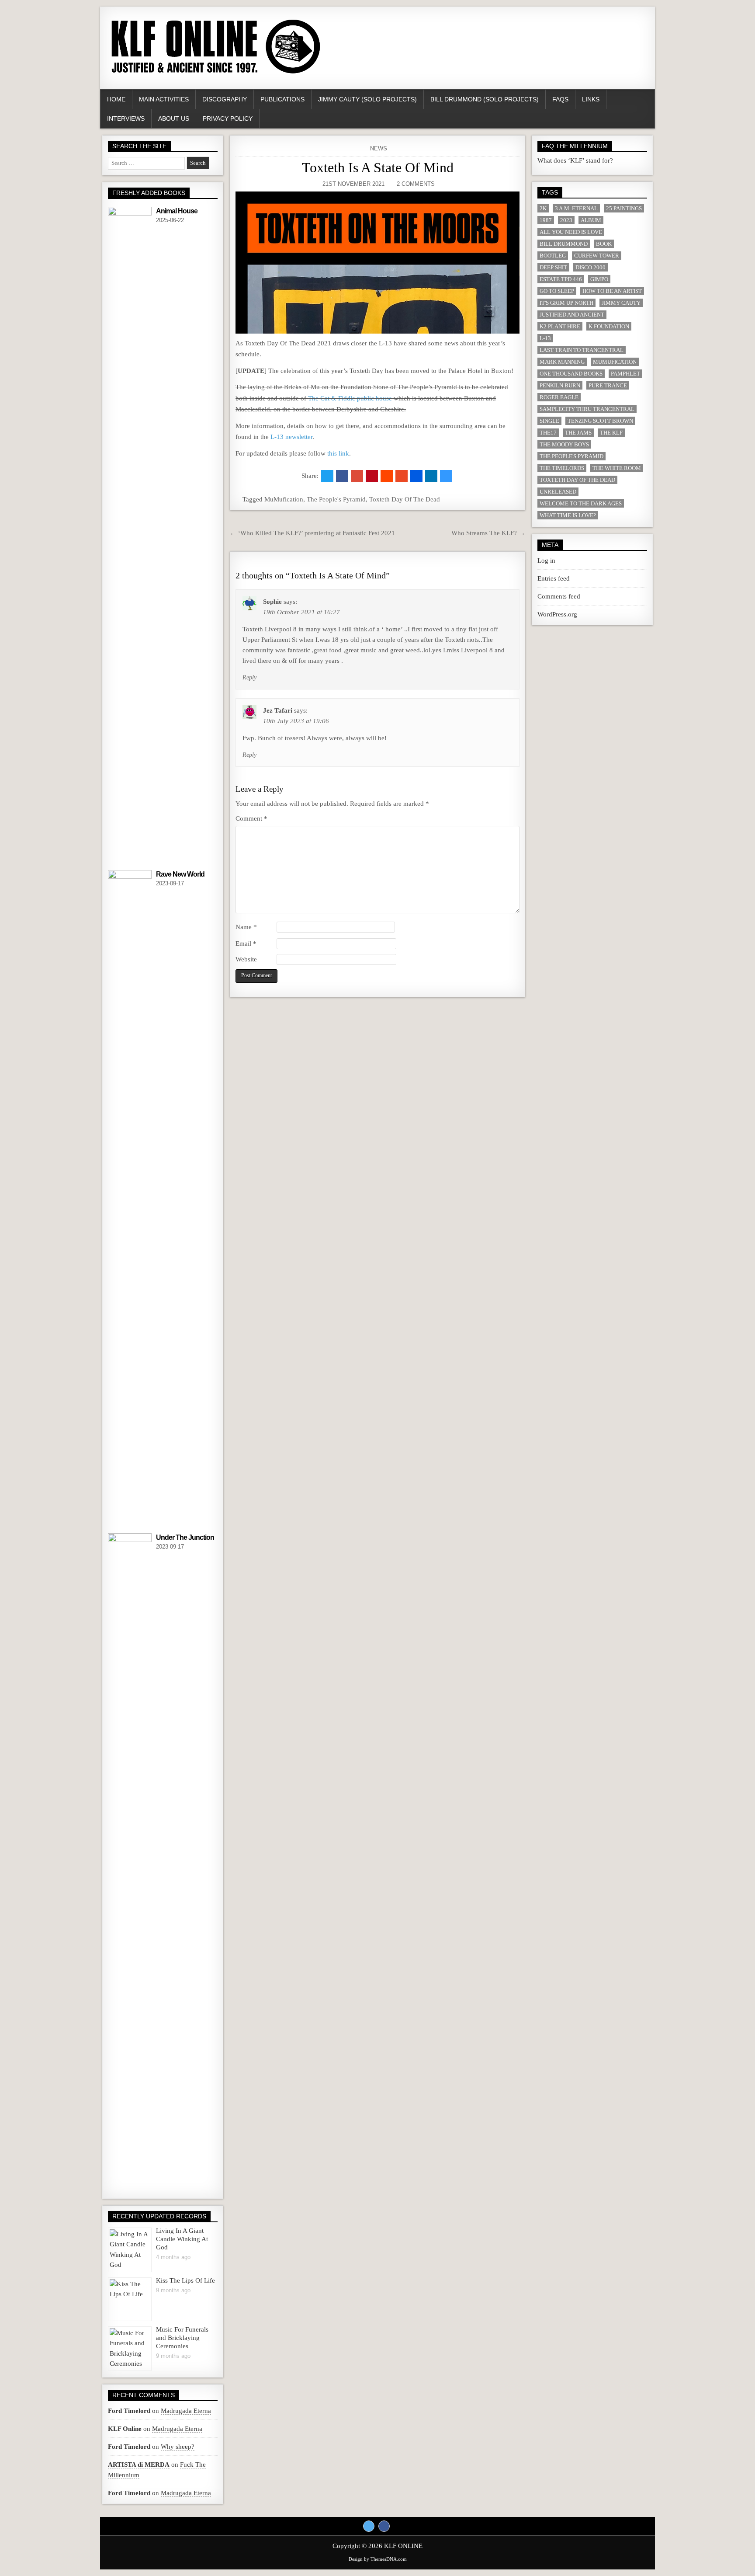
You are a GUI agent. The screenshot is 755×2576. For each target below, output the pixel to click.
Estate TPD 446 (561, 279)
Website (246, 959)
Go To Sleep (557, 291)
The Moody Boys (564, 444)
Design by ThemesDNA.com (378, 2559)
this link (338, 453)
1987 (546, 220)
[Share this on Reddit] (387, 476)
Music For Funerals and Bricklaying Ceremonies (182, 2338)
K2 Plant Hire (560, 326)
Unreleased (558, 492)
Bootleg (553, 256)
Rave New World (180, 874)
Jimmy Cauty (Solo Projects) (367, 99)
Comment (251, 818)
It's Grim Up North (566, 303)
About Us (174, 118)
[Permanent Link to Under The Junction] (130, 1861)
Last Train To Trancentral (582, 350)
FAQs (560, 99)
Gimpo (599, 279)
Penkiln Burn (560, 385)
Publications (282, 99)
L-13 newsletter (291, 437)
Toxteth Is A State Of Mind (378, 167)
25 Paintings (624, 208)
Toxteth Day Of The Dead (405, 499)
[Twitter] (369, 2526)
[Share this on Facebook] (342, 476)
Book (604, 244)
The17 (548, 433)
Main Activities (164, 99)
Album (591, 220)
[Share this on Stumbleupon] (402, 476)
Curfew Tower (597, 256)
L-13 (545, 338)
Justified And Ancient (572, 315)
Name (246, 927)
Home (116, 99)
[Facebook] (384, 2526)
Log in (546, 560)
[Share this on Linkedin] (431, 476)
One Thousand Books (571, 374)
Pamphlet (625, 374)
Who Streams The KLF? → (488, 533)
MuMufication (284, 499)
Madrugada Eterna (186, 2411)
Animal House (177, 211)
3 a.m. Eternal (576, 208)
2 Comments (416, 184)
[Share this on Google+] (357, 476)
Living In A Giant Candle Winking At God (182, 2239)
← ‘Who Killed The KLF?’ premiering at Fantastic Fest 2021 (312, 533)
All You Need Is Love (571, 232)
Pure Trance (608, 385)
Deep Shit (553, 267)
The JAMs (578, 433)
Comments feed (559, 596)
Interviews (126, 118)
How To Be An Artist (612, 291)
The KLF (611, 433)
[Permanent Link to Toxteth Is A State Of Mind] (377, 263)
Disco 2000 (590, 267)
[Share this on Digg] (416, 476)
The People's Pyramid (336, 499)
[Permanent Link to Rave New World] (130, 1198)
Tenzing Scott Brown (600, 421)
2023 (566, 220)
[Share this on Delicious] (446, 476)
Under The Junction (185, 1537)
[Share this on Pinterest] (372, 476)
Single (549, 421)
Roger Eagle (559, 397)
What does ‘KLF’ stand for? (575, 160)
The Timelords (562, 468)
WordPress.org (557, 614)
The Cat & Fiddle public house (350, 398)
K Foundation (609, 326)
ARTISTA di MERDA (139, 2465)
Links (591, 99)
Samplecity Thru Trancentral (587, 409)
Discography (225, 99)
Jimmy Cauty (621, 303)
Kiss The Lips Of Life (185, 2280)
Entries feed (554, 578)
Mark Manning (562, 362)
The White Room (617, 468)
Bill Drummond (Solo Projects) (485, 99)
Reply (249, 677)
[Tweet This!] (327, 476)
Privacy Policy (228, 118)
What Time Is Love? (568, 515)
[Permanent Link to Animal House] (130, 535)
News (379, 148)
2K (543, 208)
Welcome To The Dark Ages (581, 503)
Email (246, 943)
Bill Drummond (564, 244)
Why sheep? (178, 2447)
